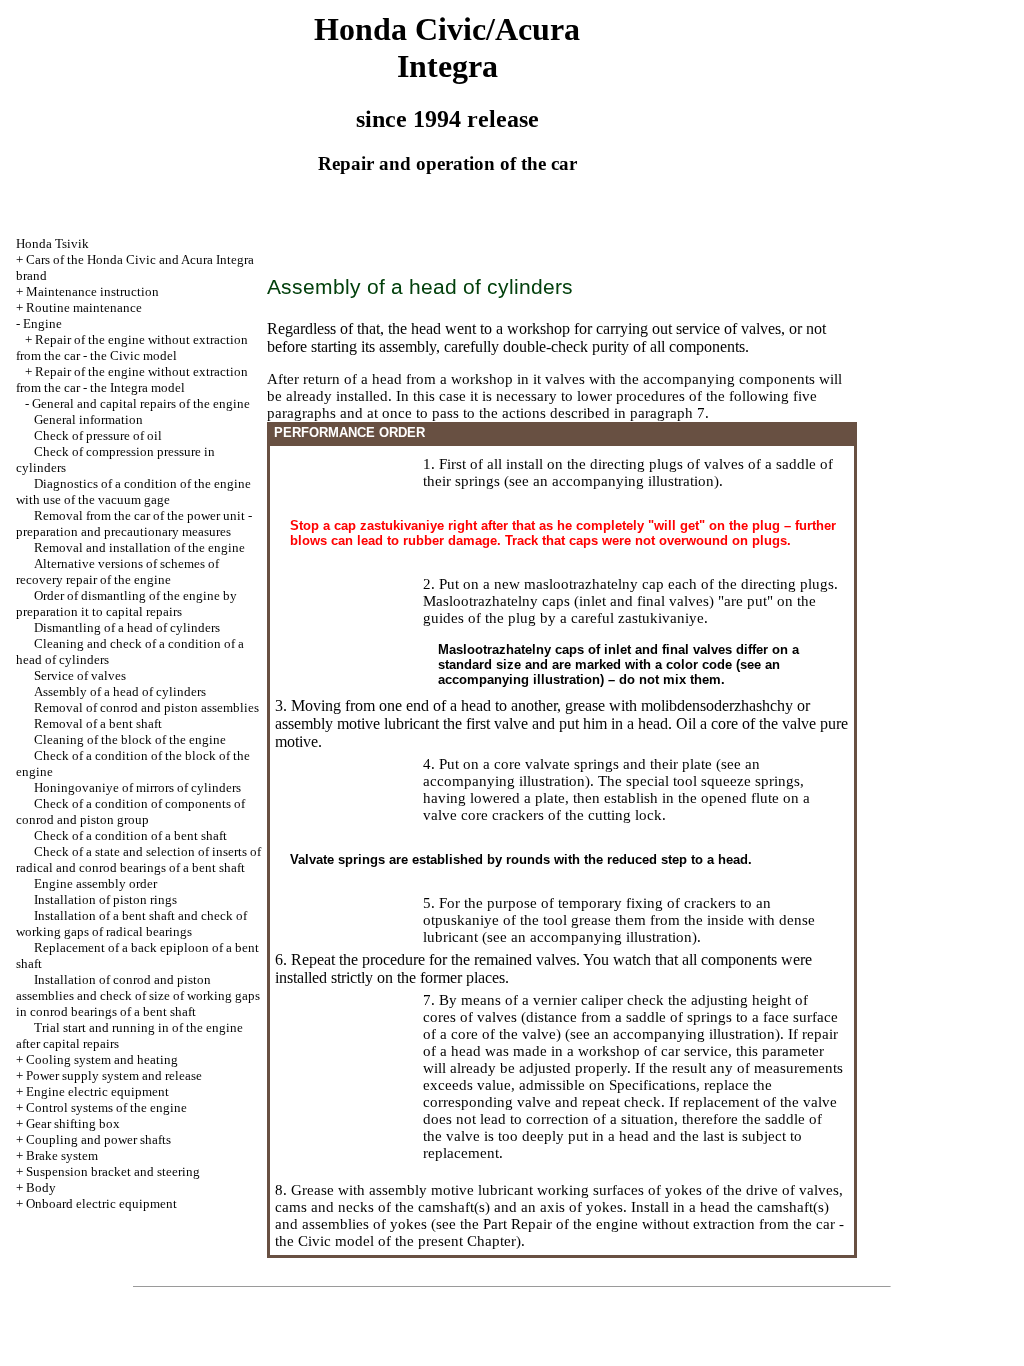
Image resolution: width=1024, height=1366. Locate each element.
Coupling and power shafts (98, 1139)
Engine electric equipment (97, 1091)
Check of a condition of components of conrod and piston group (130, 811)
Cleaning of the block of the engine (130, 739)
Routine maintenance (84, 307)
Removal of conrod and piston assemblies (146, 707)
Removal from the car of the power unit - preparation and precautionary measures (134, 523)
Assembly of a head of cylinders (120, 691)
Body (41, 1187)
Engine (42, 323)
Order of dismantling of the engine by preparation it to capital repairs (126, 603)
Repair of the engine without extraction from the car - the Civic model (132, 347)
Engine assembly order (95, 883)
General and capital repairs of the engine (141, 403)
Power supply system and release (114, 1075)
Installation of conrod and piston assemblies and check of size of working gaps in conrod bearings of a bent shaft (138, 995)
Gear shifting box (73, 1123)
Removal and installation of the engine (139, 547)
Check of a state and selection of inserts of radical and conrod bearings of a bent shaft (138, 859)
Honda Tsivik (52, 243)
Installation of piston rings (105, 899)
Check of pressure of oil (98, 435)
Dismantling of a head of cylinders (127, 627)
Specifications (652, 1085)
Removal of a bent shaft (98, 723)
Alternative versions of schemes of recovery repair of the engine (117, 571)
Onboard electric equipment (101, 1203)
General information (88, 419)
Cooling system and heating (102, 1059)
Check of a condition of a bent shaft (130, 835)
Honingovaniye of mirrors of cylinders (137, 787)
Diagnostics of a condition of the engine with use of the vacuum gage (133, 491)
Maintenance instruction (92, 291)
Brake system (62, 1155)
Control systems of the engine (106, 1107)
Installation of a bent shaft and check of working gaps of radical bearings (131, 923)
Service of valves (80, 675)
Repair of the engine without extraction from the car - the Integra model (132, 379)
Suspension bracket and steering (113, 1171)
